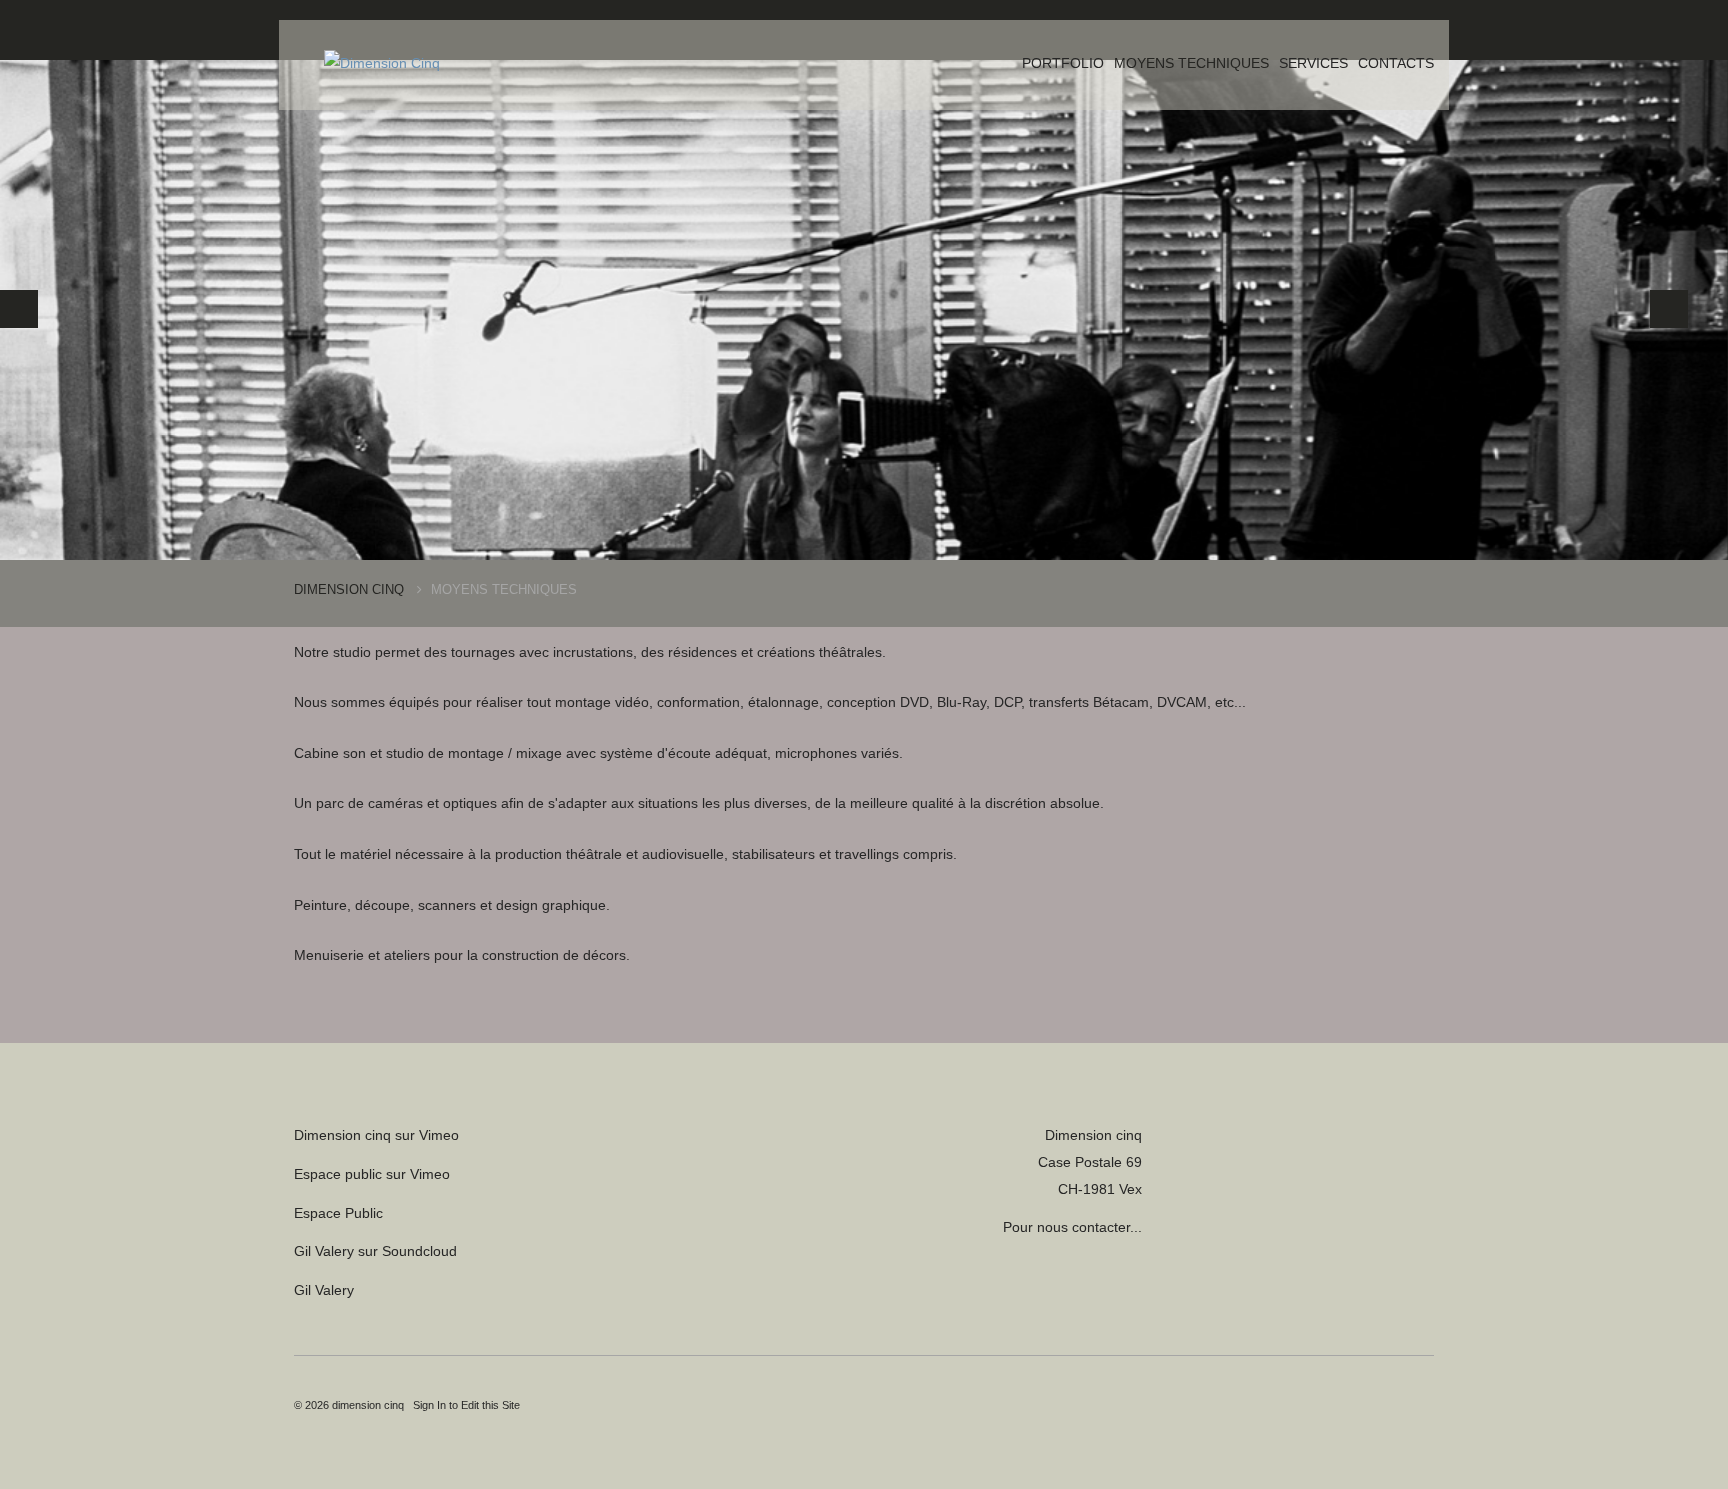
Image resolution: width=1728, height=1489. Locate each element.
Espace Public (338, 1213)
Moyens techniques (1191, 63)
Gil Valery (324, 1290)
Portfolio (1063, 63)
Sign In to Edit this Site (465, 1405)
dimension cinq (368, 1405)
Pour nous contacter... (1072, 1227)
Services (1313, 63)
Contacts (1396, 63)
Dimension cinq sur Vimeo (376, 1135)
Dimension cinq (351, 589)
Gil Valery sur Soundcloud (375, 1251)
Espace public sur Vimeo (372, 1174)
